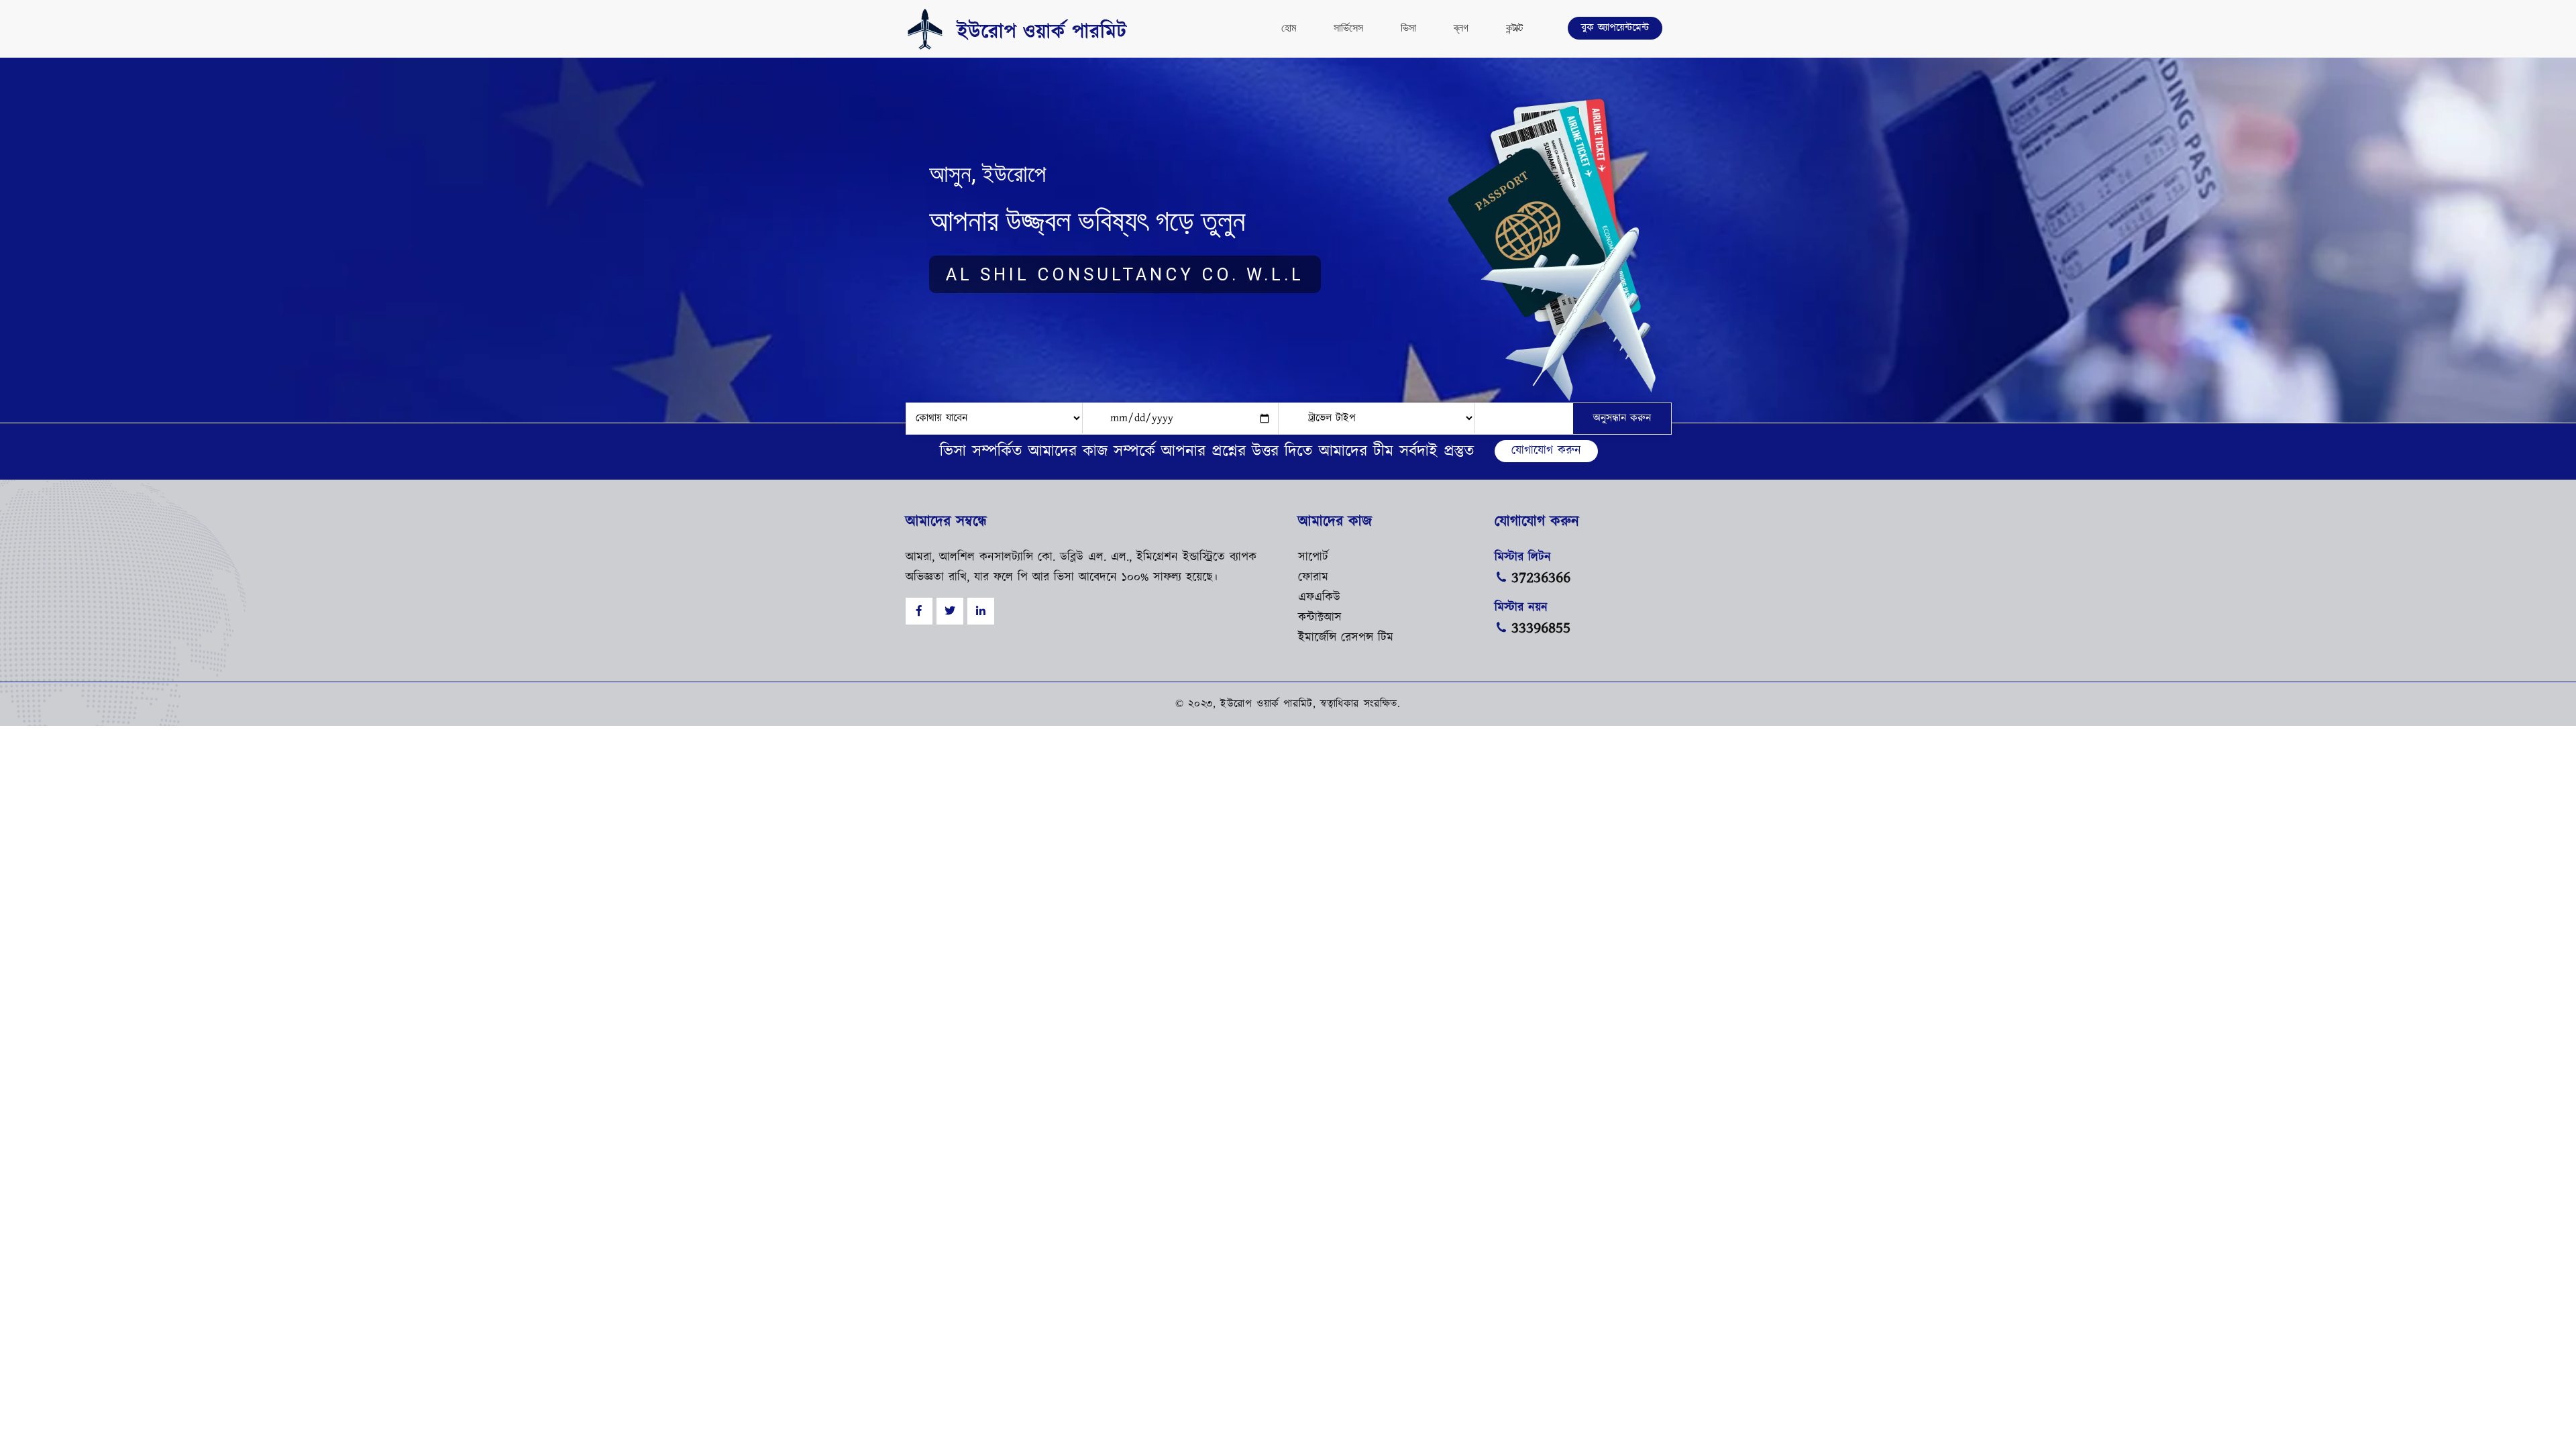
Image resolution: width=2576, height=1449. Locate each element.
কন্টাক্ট (1514, 28)
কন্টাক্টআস (1320, 618)
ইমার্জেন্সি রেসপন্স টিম (1346, 638)
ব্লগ (1461, 28)
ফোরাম (1313, 578)
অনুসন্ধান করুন (1622, 418)
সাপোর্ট (1313, 557)
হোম (1289, 28)
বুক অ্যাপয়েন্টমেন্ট (1615, 28)
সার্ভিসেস (1348, 28)
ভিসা (1408, 28)
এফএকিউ (1319, 598)
